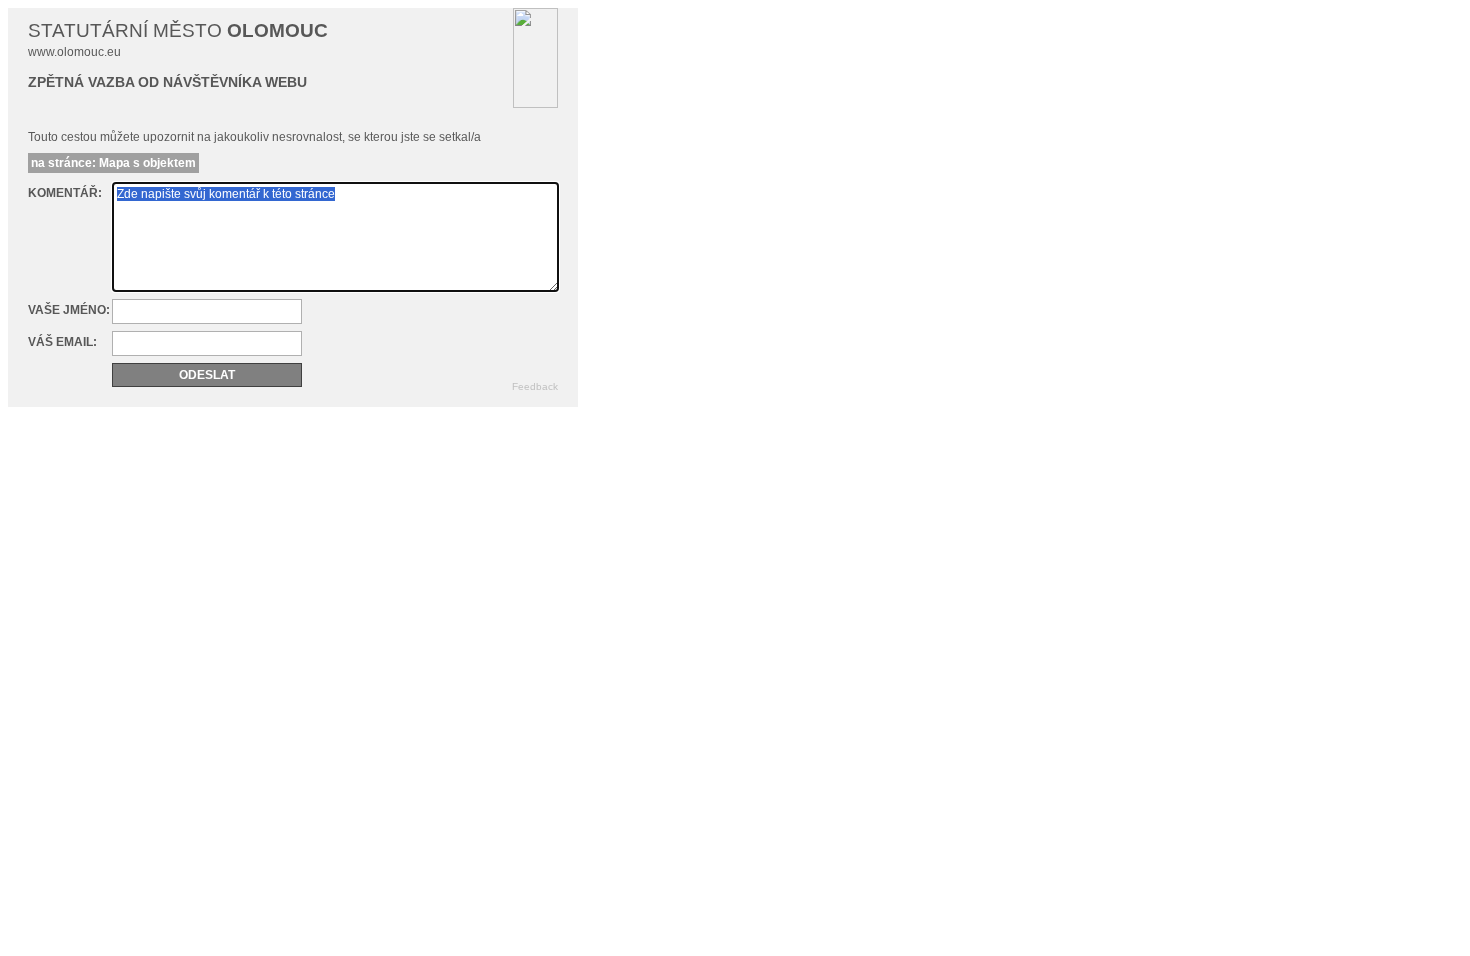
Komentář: (65, 193)
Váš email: (62, 342)
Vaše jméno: (69, 310)
